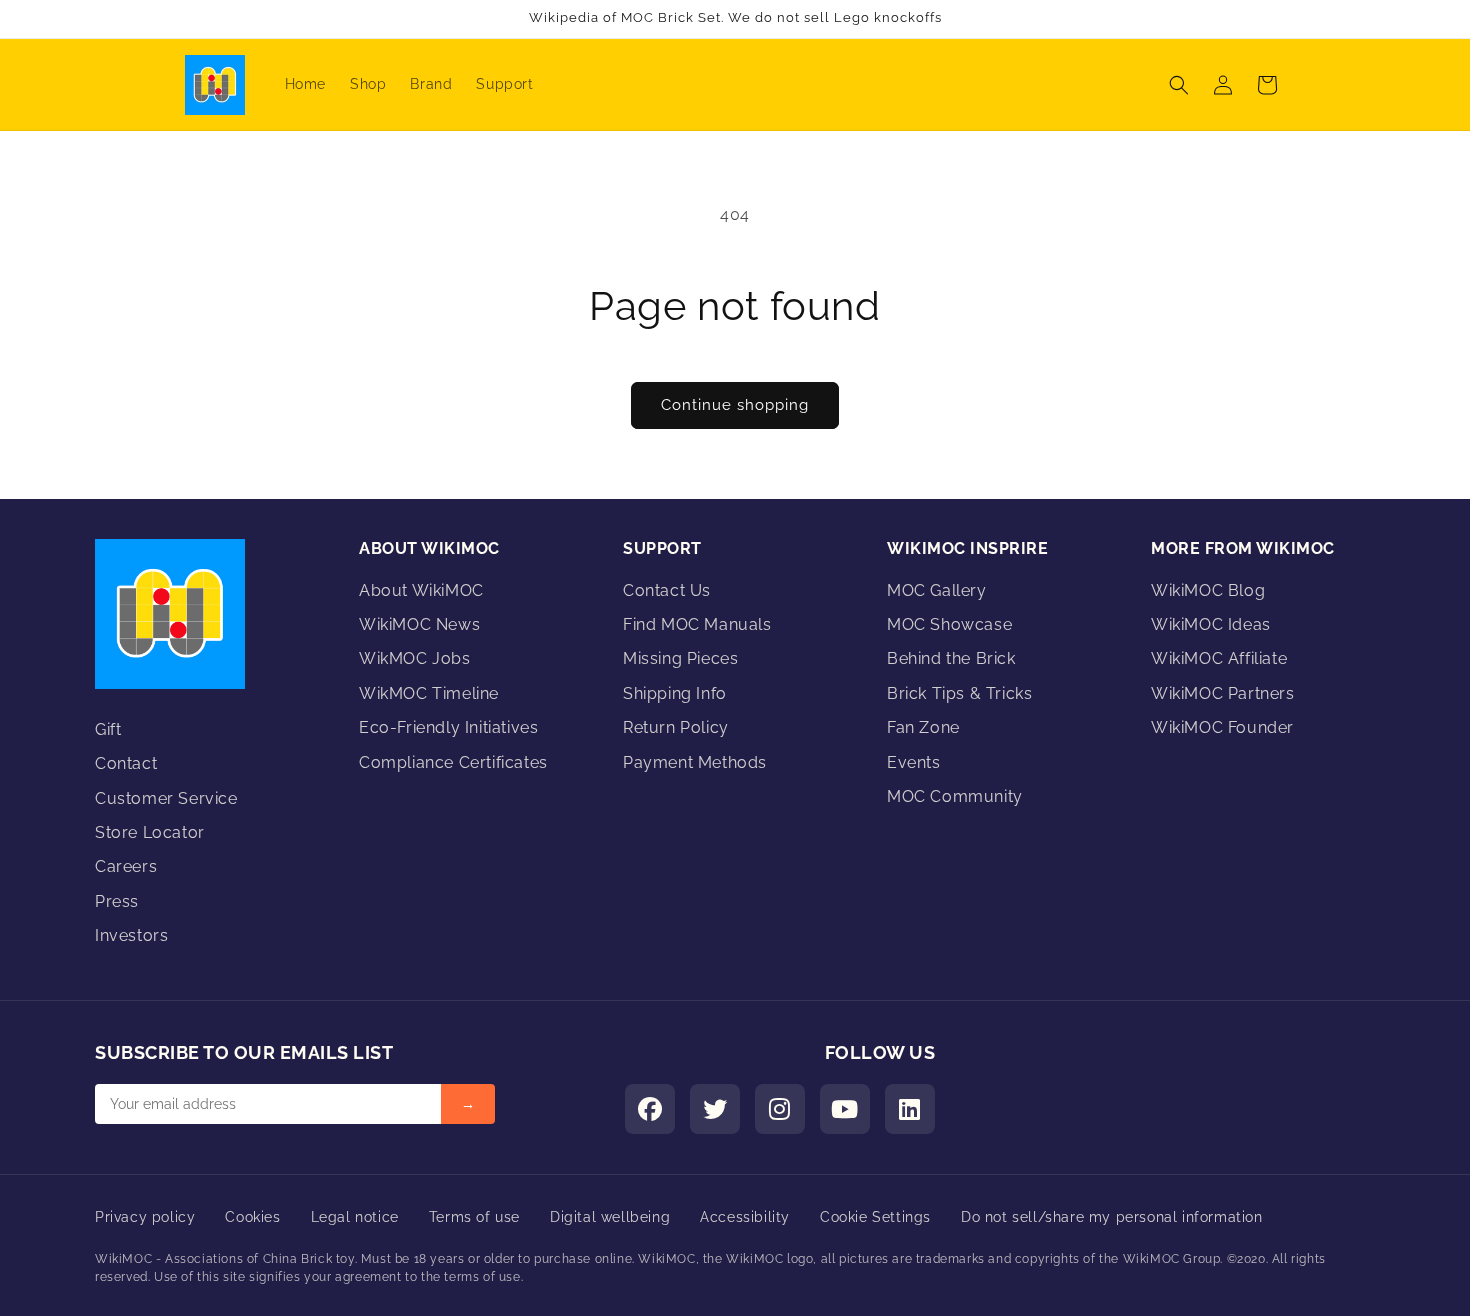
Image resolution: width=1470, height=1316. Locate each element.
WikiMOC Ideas (1211, 624)
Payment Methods (695, 762)
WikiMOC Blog (1208, 590)
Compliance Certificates (453, 762)
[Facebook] (650, 1109)
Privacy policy (145, 1217)
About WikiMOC (421, 590)
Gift (108, 729)
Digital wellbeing (610, 1217)
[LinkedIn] (910, 1109)
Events (914, 762)
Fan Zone (923, 727)
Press (117, 901)
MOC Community (955, 796)
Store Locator (150, 832)
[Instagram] (780, 1109)
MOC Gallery (937, 590)
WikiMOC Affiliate (1219, 658)
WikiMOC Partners (1223, 693)
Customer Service (166, 798)
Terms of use (474, 1217)
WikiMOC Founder (1222, 727)
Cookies (252, 1217)
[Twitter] (715, 1109)
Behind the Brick (951, 658)
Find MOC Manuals (697, 624)
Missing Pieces (680, 658)
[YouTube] (845, 1109)
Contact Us (667, 590)
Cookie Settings (875, 1217)
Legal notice (355, 1217)
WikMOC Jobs (415, 658)
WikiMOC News (419, 624)
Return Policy (676, 727)
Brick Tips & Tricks (959, 693)
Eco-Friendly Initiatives (448, 727)
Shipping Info (675, 693)
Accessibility (745, 1217)
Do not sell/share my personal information (1112, 1217)
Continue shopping (735, 405)
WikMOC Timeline (429, 693)
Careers (126, 866)
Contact (126, 763)
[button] (1179, 85)
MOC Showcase (949, 624)
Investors (131, 935)
